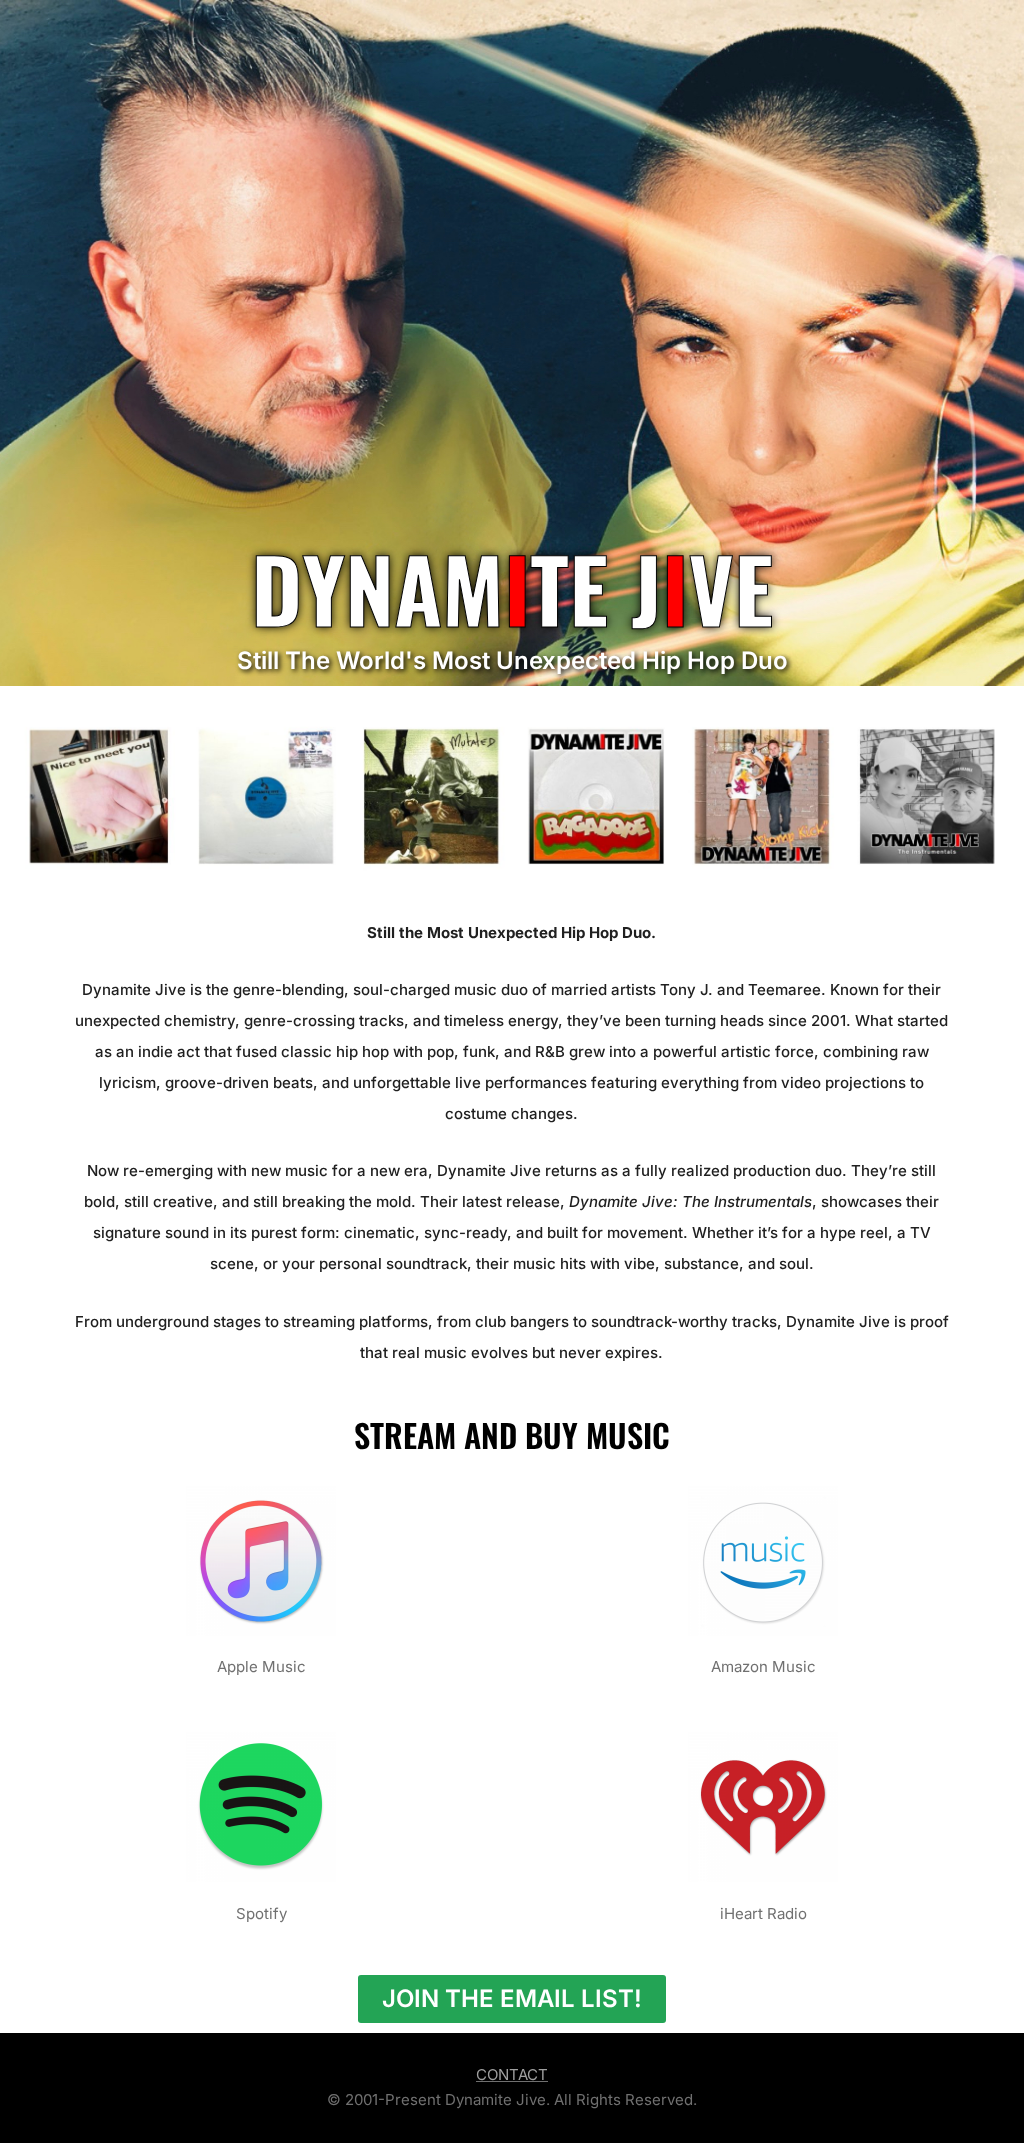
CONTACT (512, 2074)
